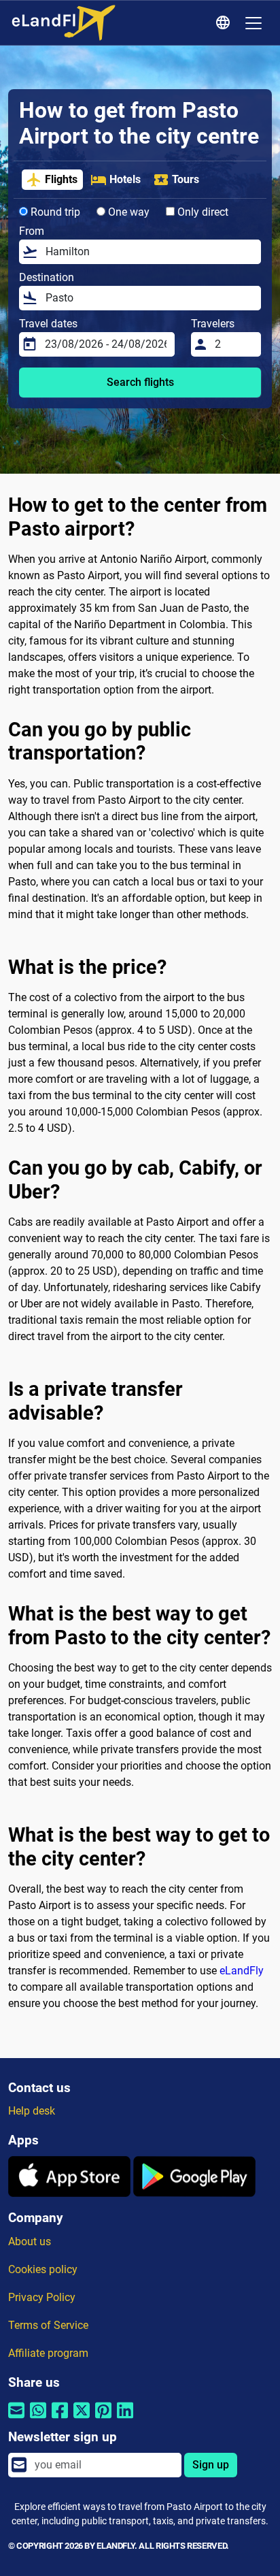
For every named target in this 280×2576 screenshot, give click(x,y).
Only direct (202, 212)
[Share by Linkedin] (125, 2419)
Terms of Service (48, 2325)
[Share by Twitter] (82, 2419)
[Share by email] (16, 2419)
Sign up (211, 2465)
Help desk (32, 2111)
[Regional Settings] (225, 23)
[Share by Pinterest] (103, 2419)
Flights (61, 179)
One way (127, 212)
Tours (186, 179)
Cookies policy (43, 2269)
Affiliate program (48, 2353)
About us (30, 2241)
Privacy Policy (42, 2297)
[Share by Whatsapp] (38, 2419)
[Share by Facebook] (60, 2419)
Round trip (54, 212)
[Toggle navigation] (253, 23)
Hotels (125, 179)
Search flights (140, 382)
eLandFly (242, 1971)
